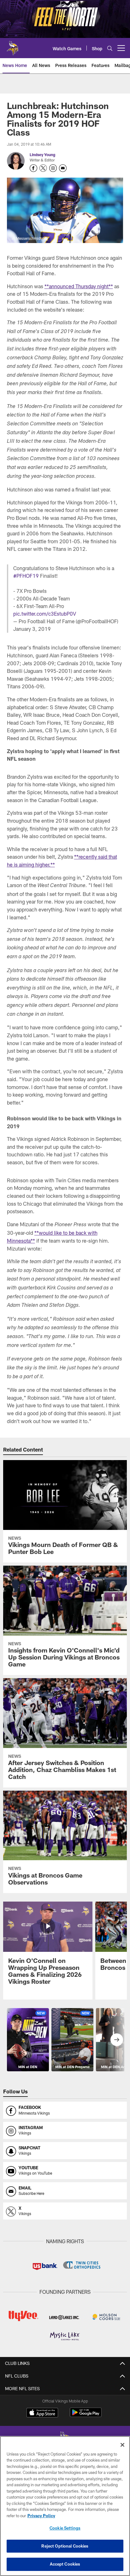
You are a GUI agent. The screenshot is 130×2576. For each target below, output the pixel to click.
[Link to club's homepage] (13, 46)
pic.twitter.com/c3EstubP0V (45, 614)
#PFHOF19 (26, 576)
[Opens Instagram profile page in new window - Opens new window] (53, 168)
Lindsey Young (42, 155)
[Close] (122, 2445)
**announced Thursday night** (79, 286)
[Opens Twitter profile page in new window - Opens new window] (43, 168)
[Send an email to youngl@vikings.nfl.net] (63, 168)
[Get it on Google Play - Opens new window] (86, 2416)
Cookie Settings (65, 2528)
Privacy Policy (41, 2516)
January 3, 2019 (32, 629)
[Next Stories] (117, 2040)
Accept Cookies (65, 2564)
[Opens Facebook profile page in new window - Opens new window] (33, 168)
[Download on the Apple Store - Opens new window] (42, 2413)
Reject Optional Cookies (65, 2546)
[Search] (110, 48)
